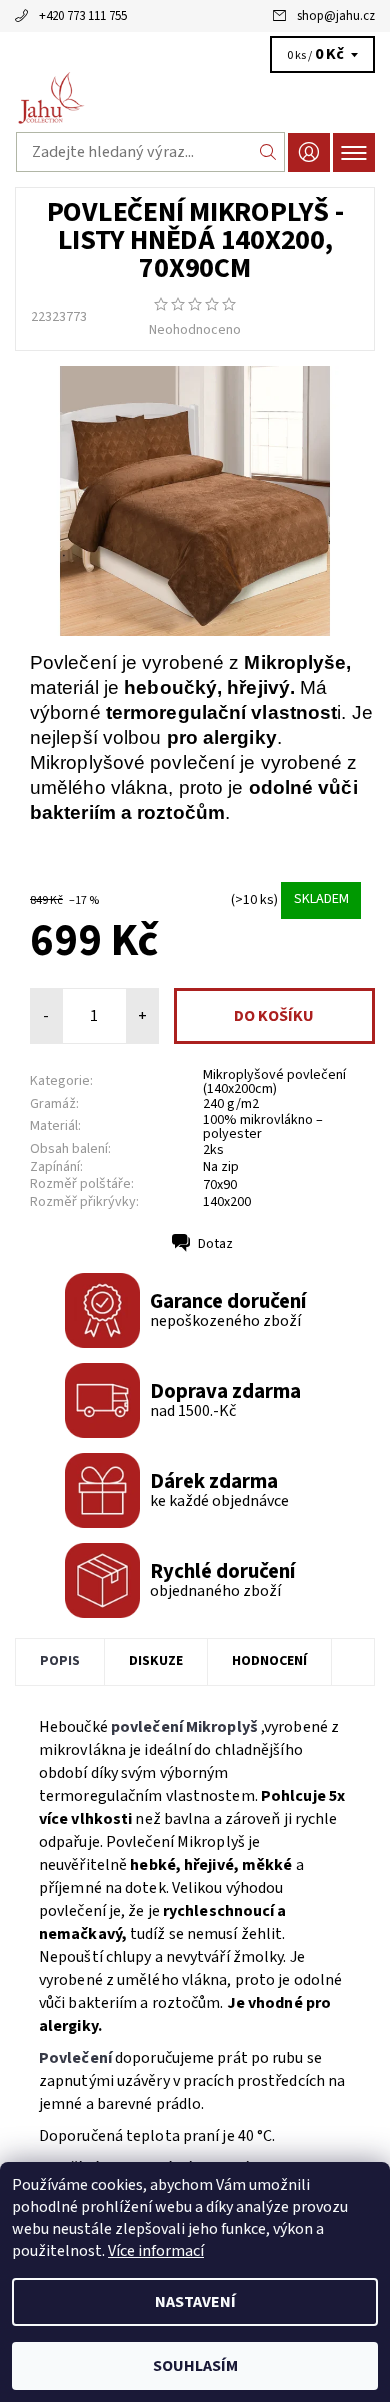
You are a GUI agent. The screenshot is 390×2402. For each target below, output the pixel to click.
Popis (60, 1661)
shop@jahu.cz (336, 16)
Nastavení (195, 2302)
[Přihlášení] (309, 152)
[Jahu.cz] (195, 98)
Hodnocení (269, 1661)
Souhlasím (195, 2366)
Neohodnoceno (195, 330)
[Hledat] (268, 152)
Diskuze (156, 1661)
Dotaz (215, 1244)
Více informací (156, 2251)
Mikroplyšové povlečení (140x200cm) (274, 1082)
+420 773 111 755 (83, 16)
